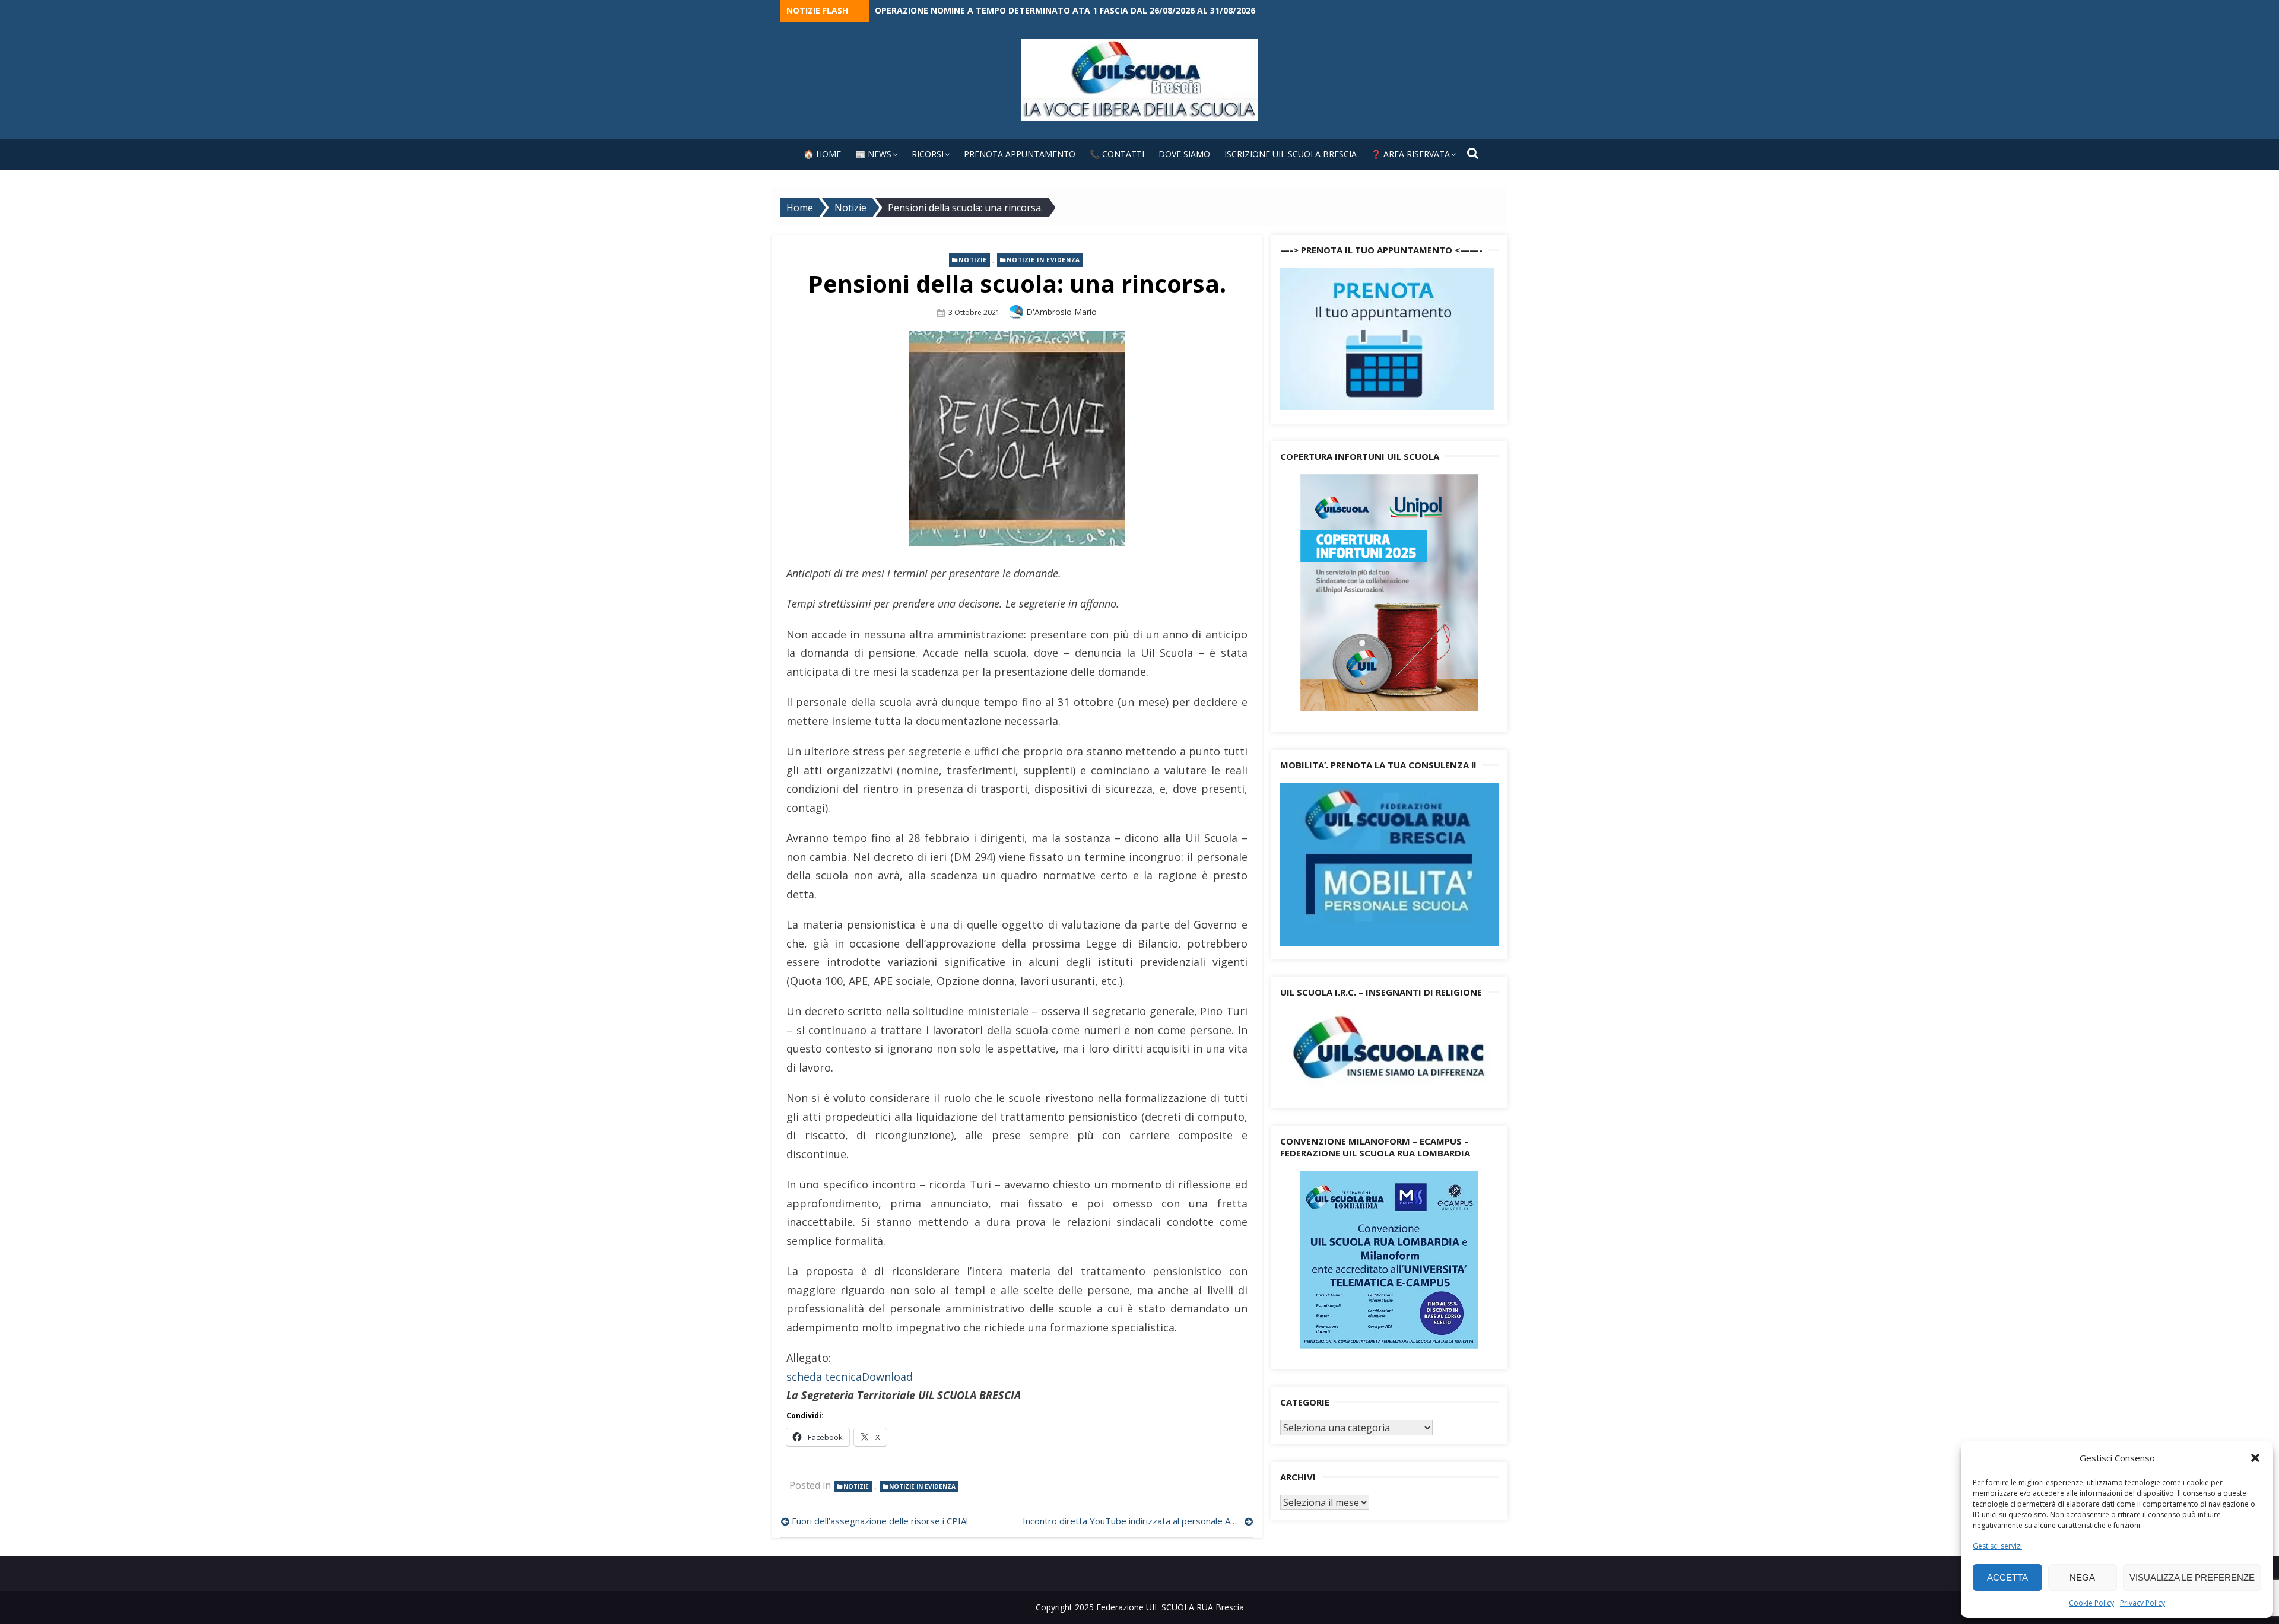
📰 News (873, 154)
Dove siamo (1184, 154)
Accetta (2007, 1577)
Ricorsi (928, 154)
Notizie (972, 260)
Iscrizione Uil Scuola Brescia (1291, 154)
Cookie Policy (2091, 1603)
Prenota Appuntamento (1020, 154)
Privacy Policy (2142, 1603)
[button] (2255, 1458)
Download (887, 1377)
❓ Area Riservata (1410, 154)
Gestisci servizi (1997, 1546)
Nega (2082, 1577)
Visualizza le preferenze (2192, 1577)
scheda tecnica (824, 1377)
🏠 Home (822, 154)
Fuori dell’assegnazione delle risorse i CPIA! (880, 1521)
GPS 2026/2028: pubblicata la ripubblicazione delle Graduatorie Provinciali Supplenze (1075, 10)
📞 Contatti (1117, 154)
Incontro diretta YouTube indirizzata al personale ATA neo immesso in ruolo (1138, 1521)
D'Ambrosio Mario (1061, 312)
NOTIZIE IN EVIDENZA (1043, 260)
